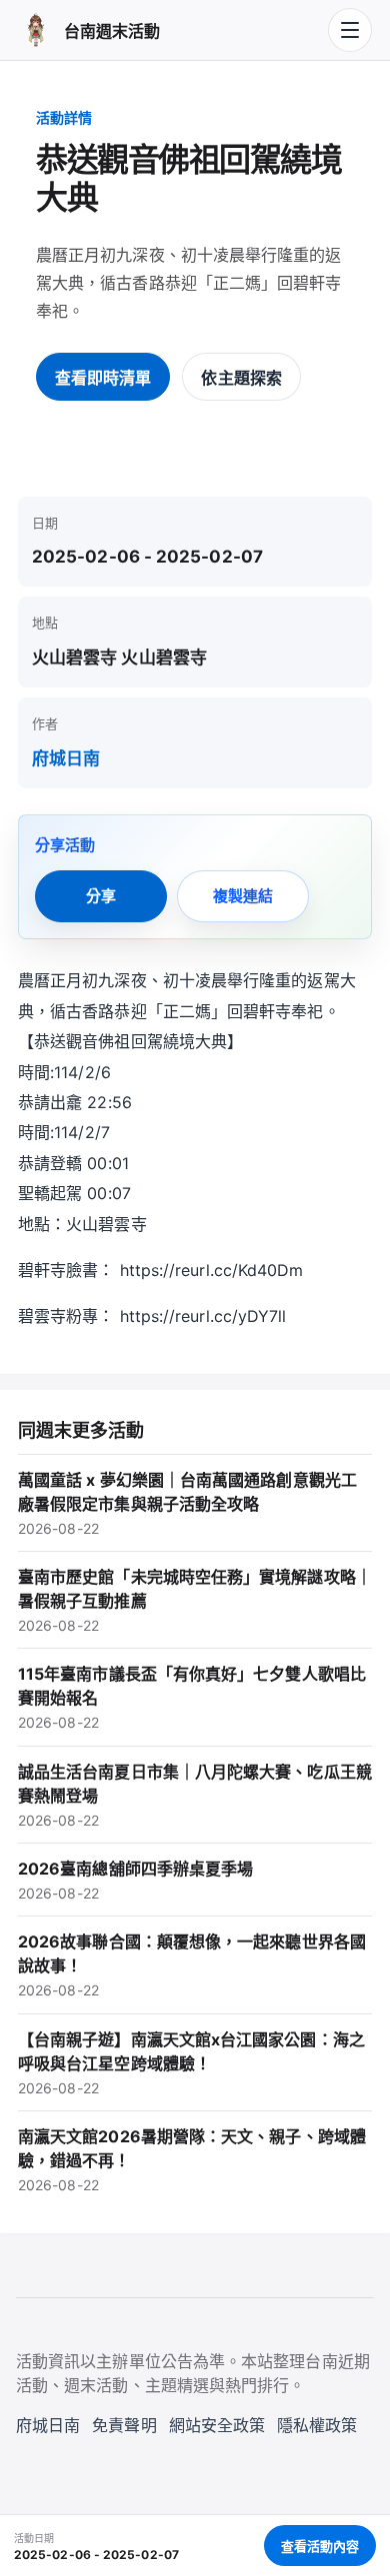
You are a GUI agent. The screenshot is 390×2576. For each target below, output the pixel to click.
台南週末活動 (112, 31)
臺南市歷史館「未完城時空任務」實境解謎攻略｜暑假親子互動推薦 (195, 1600)
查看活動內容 (320, 2546)
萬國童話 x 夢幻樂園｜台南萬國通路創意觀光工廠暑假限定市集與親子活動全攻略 (187, 1503)
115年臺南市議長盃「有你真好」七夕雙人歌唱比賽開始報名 (192, 1697)
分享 (101, 896)
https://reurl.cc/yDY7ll (203, 1316)
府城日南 (66, 758)
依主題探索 (241, 378)
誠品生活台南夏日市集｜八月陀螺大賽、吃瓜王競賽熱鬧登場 (195, 1795)
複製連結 (243, 896)
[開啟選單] (350, 30)
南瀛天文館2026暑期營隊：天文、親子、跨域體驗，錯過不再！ (192, 2160)
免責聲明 (124, 2425)
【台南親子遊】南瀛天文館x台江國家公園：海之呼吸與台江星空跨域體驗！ (191, 2063)
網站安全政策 (217, 2425)
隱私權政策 (317, 2425)
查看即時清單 (103, 378)
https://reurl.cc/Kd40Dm (212, 1270)
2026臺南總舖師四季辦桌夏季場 (135, 1880)
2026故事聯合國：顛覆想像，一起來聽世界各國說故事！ (192, 1965)
